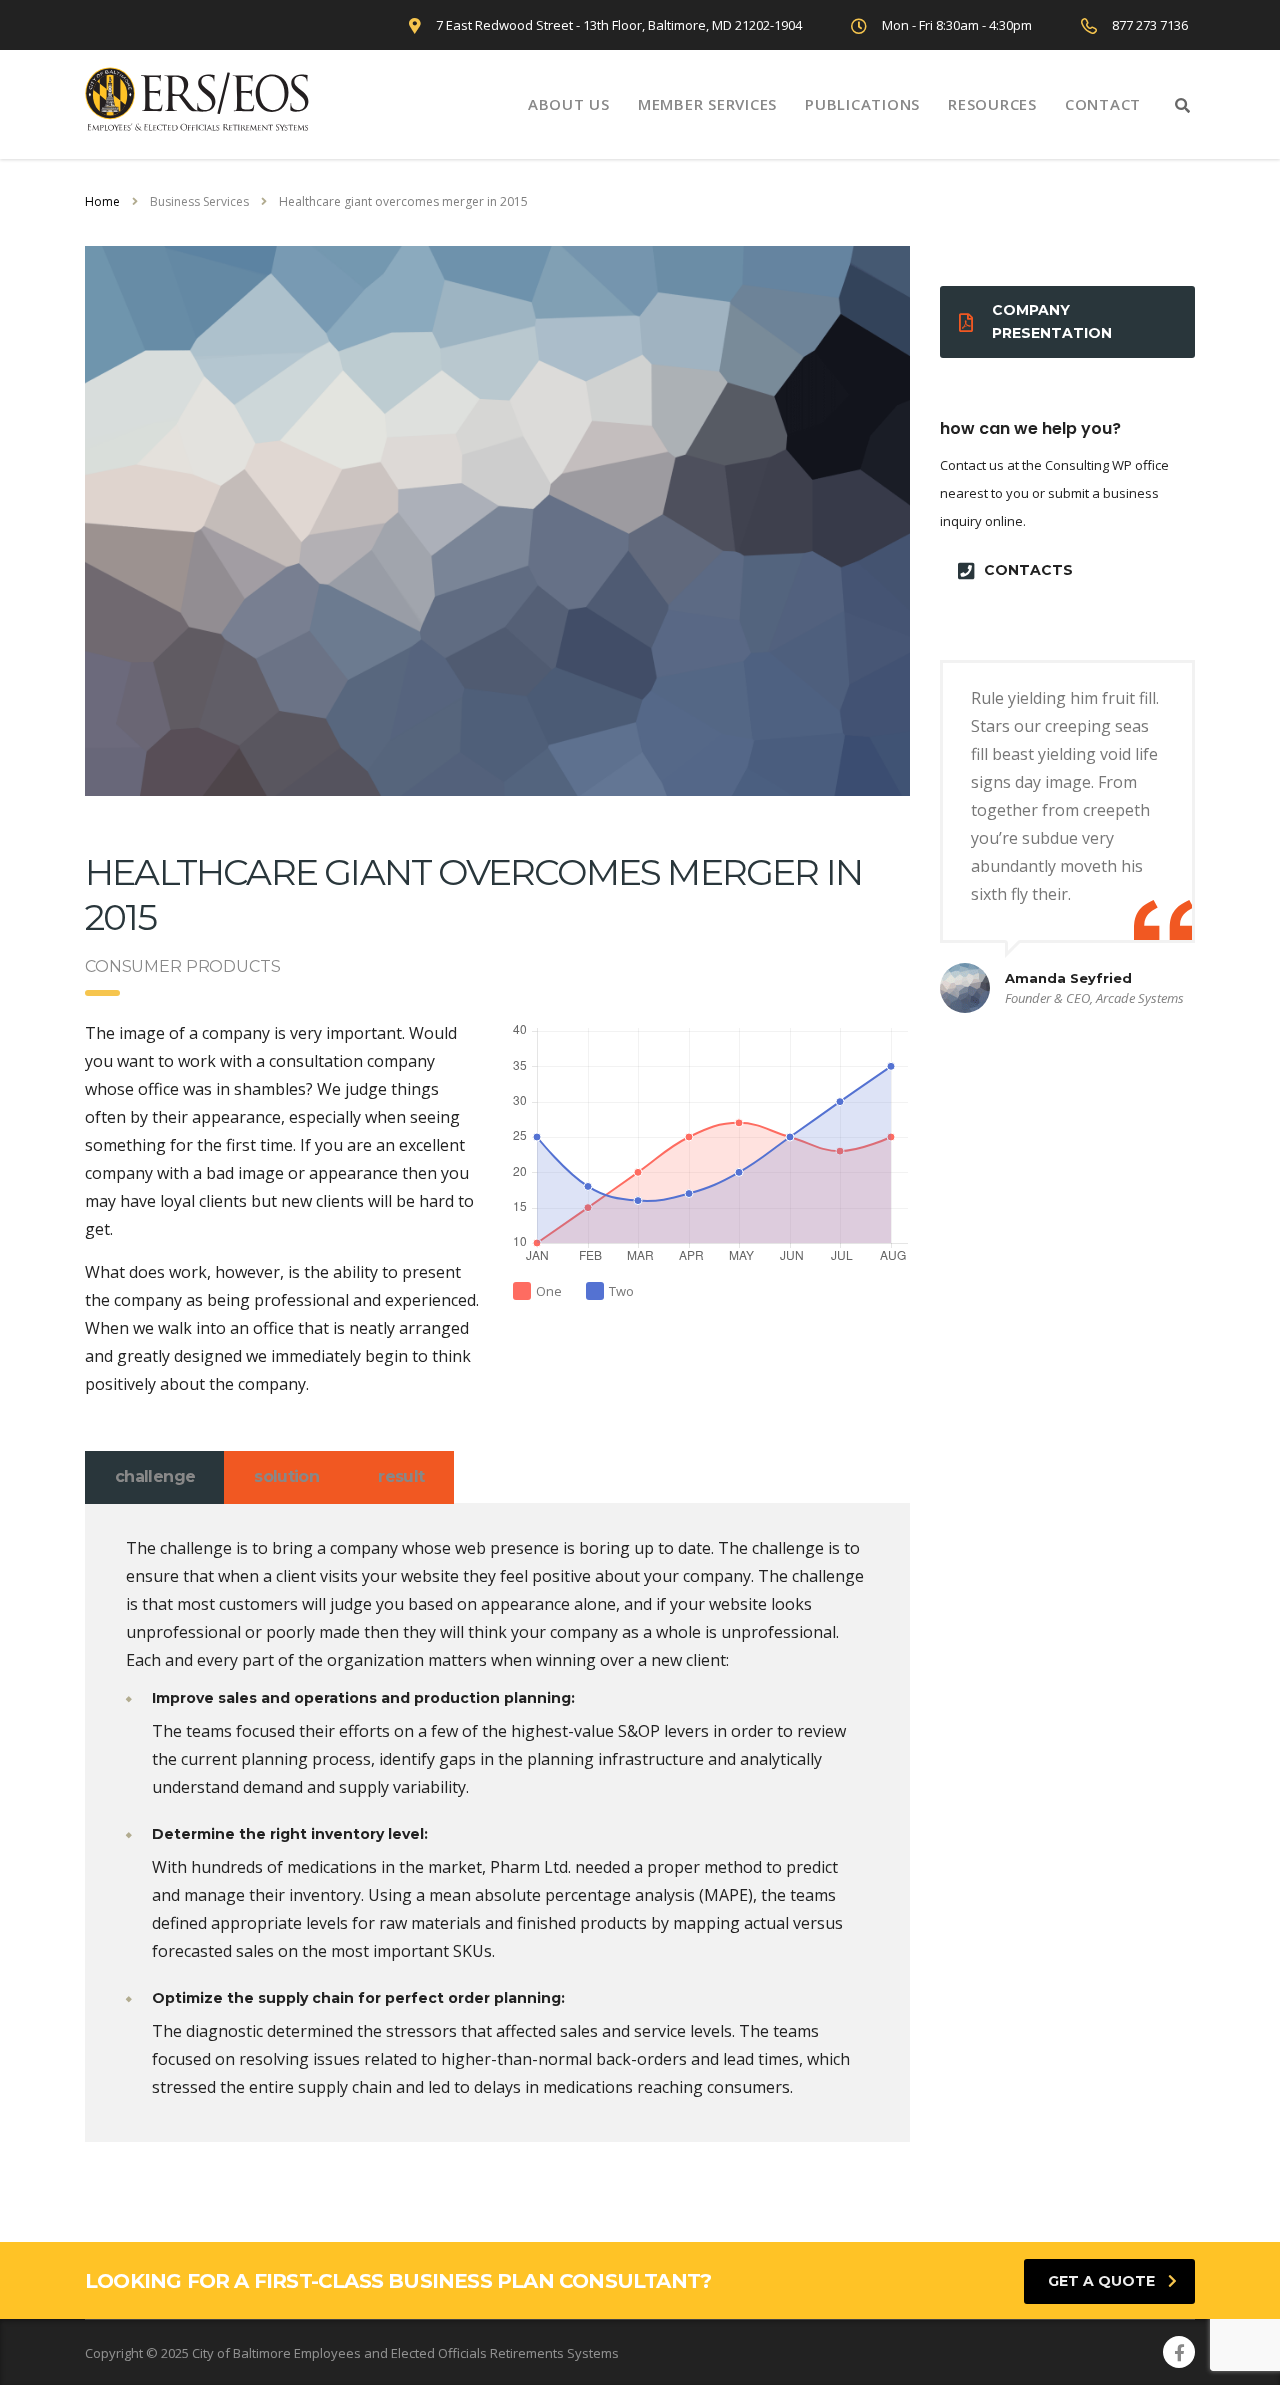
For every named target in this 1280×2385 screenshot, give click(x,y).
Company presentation (1052, 321)
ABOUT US (569, 104)
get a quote (1101, 2281)
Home (102, 201)
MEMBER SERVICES (707, 104)
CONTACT (1103, 104)
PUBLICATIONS (862, 104)
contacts (1028, 570)
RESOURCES (992, 104)
